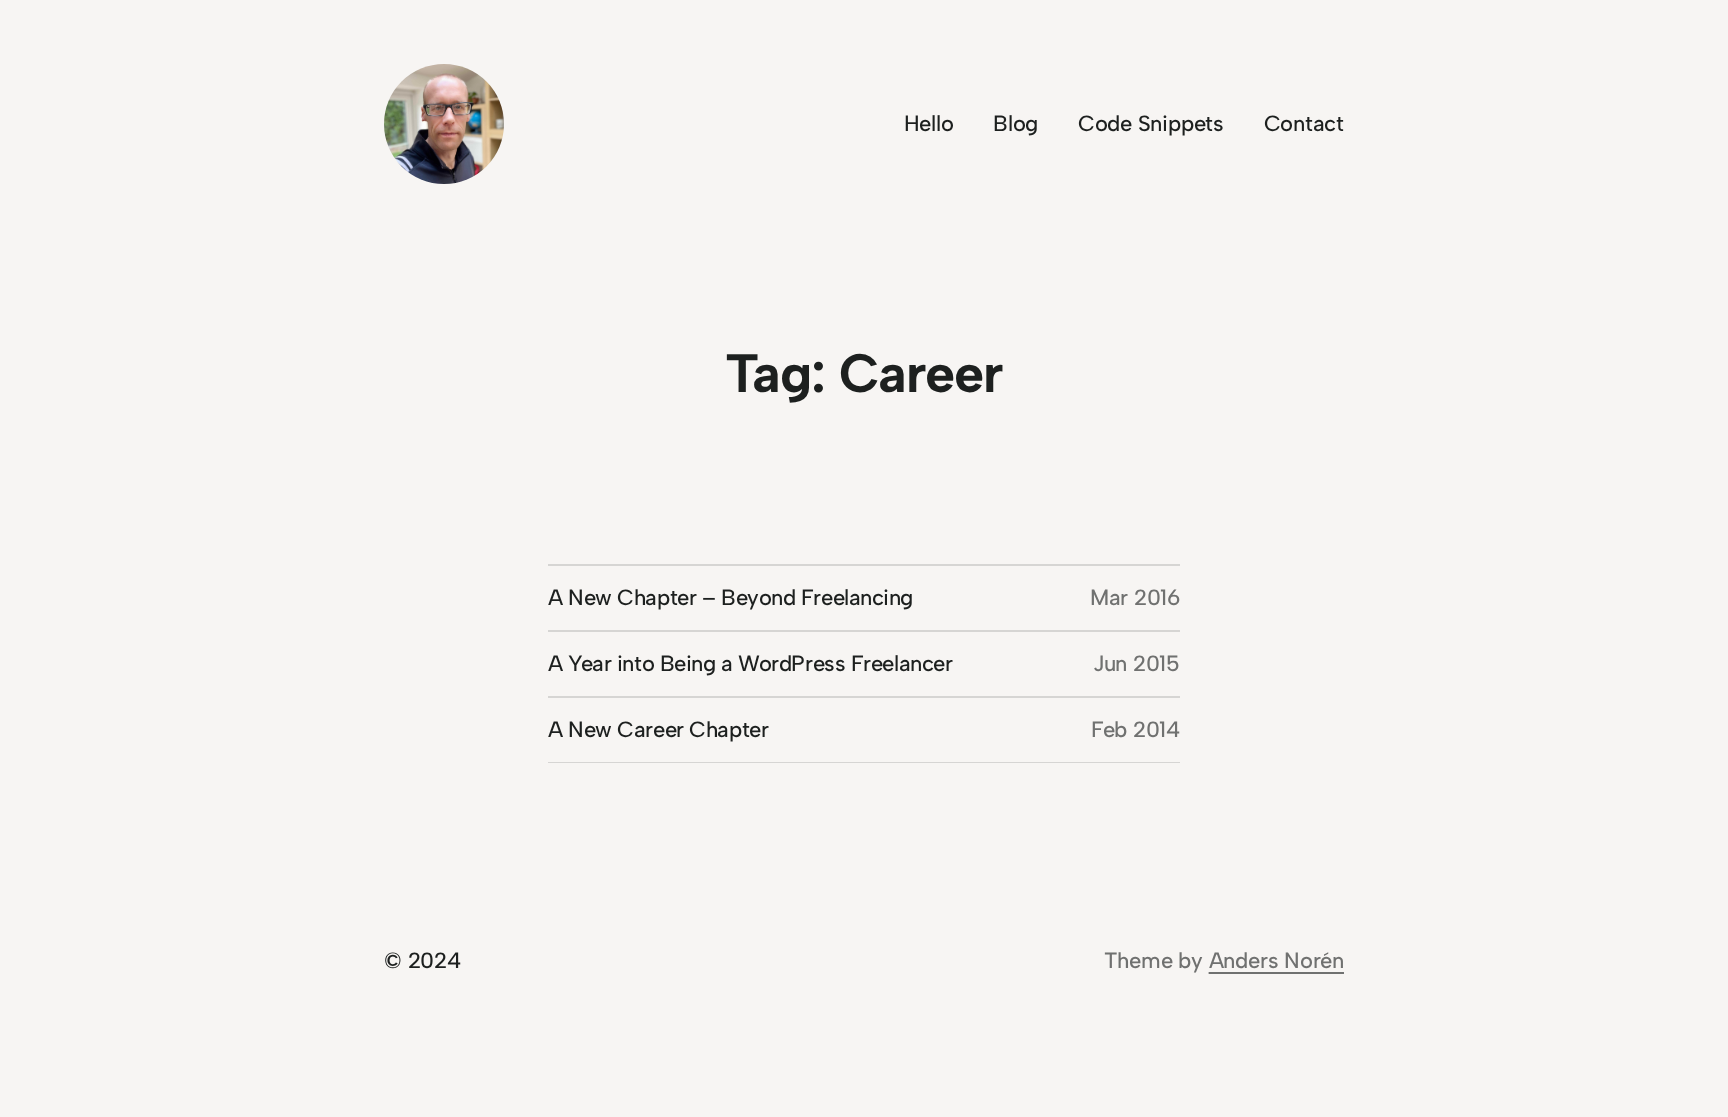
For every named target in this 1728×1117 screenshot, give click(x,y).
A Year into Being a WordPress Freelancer (750, 663)
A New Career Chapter (658, 729)
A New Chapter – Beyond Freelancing (730, 597)
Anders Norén (1276, 960)
